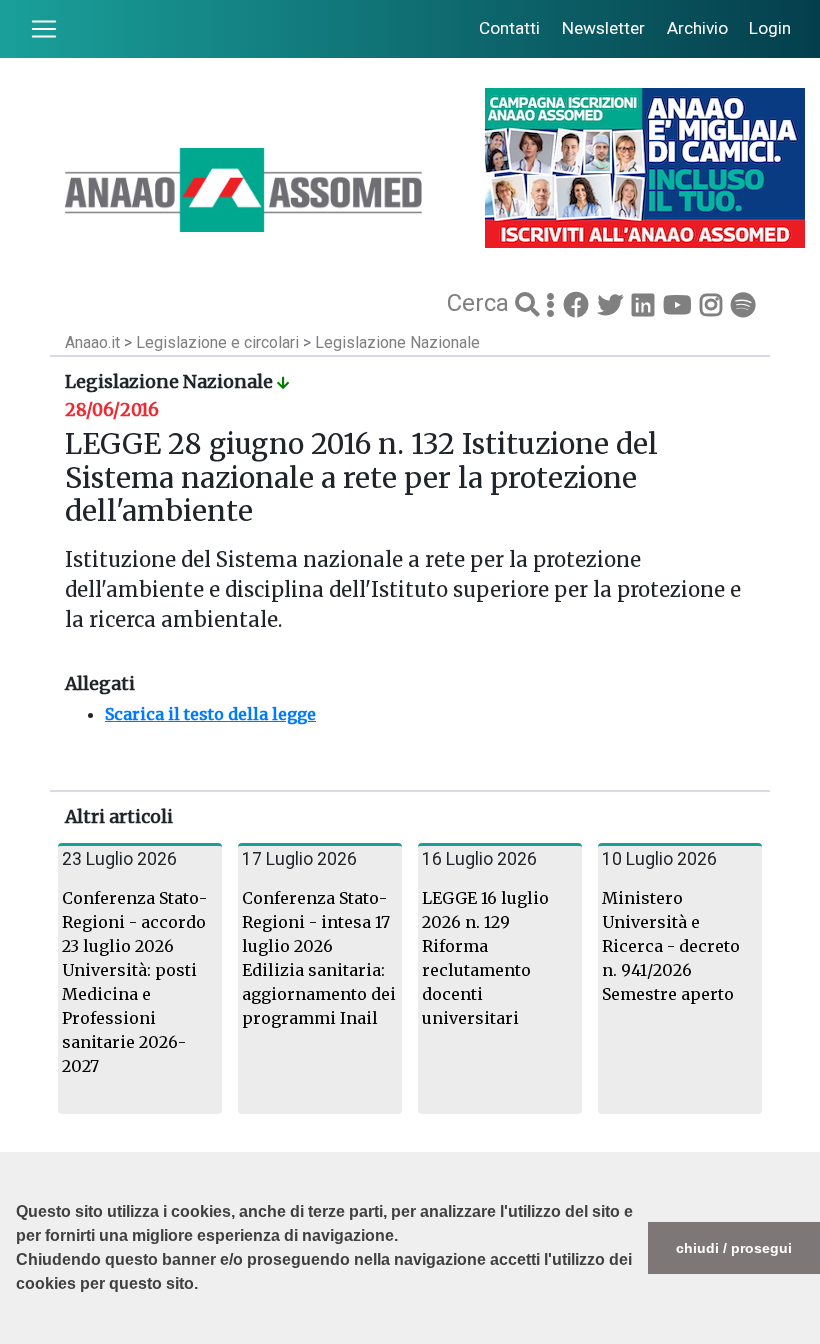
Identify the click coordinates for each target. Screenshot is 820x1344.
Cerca (481, 303)
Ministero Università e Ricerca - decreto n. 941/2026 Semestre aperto (671, 946)
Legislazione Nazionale (397, 342)
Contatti (509, 28)
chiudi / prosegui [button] (734, 1248)
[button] (19, 1334)
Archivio (697, 28)
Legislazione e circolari (219, 342)
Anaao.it (92, 342)
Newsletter (603, 28)
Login (770, 28)
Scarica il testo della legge (210, 714)
